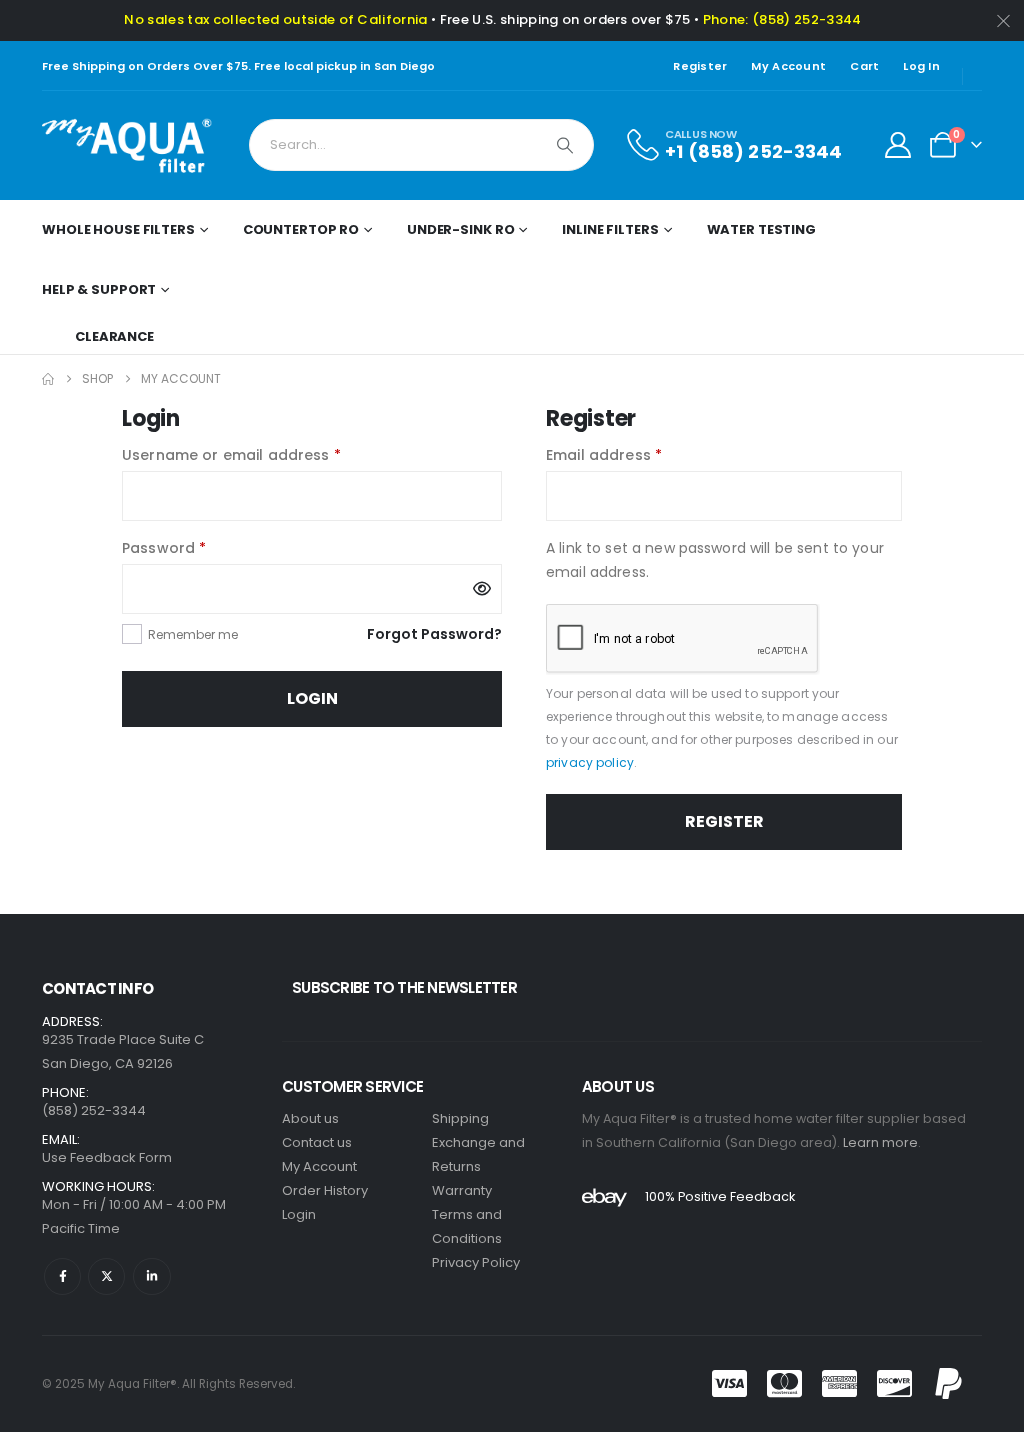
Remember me (193, 634)
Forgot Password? (434, 634)
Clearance (114, 336)
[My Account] (898, 145)
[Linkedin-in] (151, 1276)
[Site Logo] (127, 145)
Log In (921, 66)
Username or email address (264, 454)
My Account (788, 66)
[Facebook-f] (62, 1276)
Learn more (880, 1142)
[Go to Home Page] (48, 379)
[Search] (565, 145)
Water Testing (761, 229)
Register (700, 66)
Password (197, 547)
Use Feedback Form (107, 1157)
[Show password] (482, 589)
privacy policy (590, 762)
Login (312, 698)
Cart (864, 66)
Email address (636, 454)
